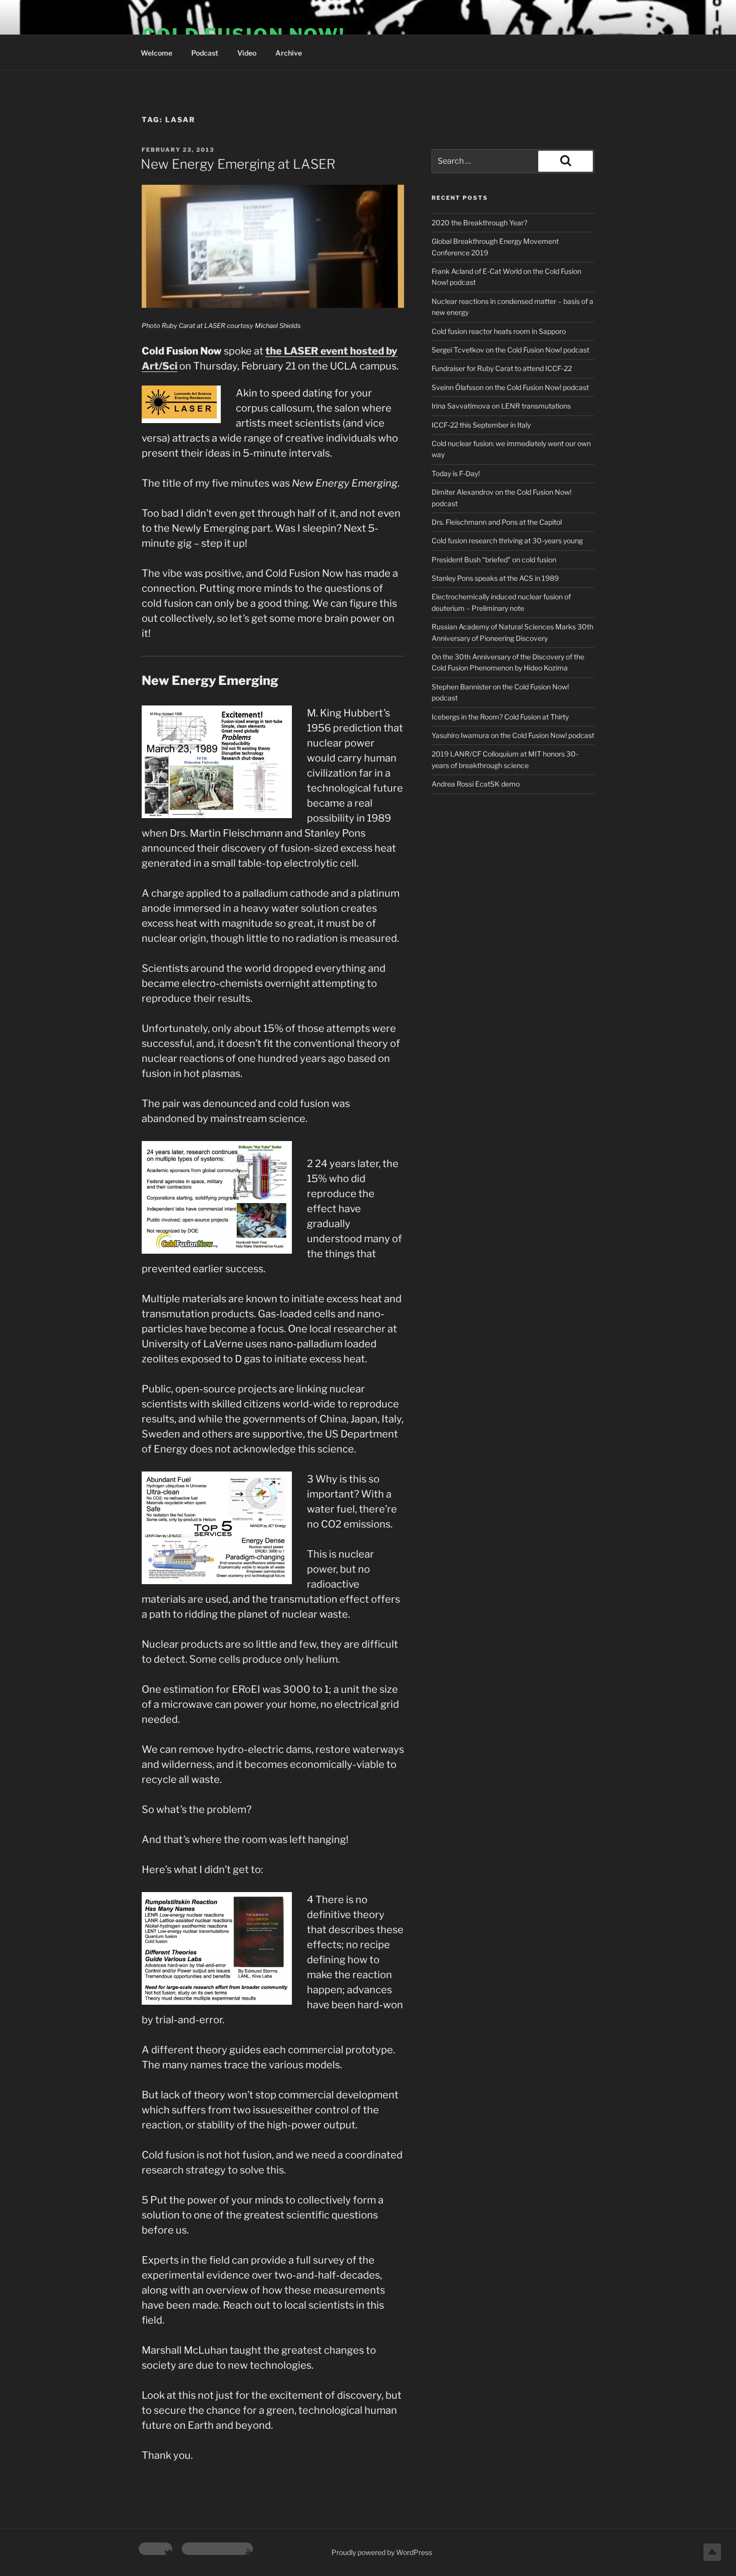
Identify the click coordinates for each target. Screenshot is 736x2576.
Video (247, 53)
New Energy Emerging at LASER (238, 164)
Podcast (205, 53)
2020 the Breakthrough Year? (479, 223)
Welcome (156, 53)
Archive (289, 53)
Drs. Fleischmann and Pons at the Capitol (497, 522)
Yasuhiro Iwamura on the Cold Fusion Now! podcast (513, 735)
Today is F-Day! (456, 473)
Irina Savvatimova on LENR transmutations (501, 406)
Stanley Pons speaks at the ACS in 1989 (495, 578)
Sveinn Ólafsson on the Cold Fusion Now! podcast (510, 387)
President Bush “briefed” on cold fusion (494, 560)
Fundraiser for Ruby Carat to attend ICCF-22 (502, 368)
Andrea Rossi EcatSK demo (476, 784)
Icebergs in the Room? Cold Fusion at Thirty (500, 717)
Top (712, 2552)
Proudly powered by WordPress (382, 2552)
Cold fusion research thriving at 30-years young (507, 540)
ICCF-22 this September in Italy (481, 425)
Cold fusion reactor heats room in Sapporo (499, 331)
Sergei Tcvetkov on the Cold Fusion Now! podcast (510, 350)
